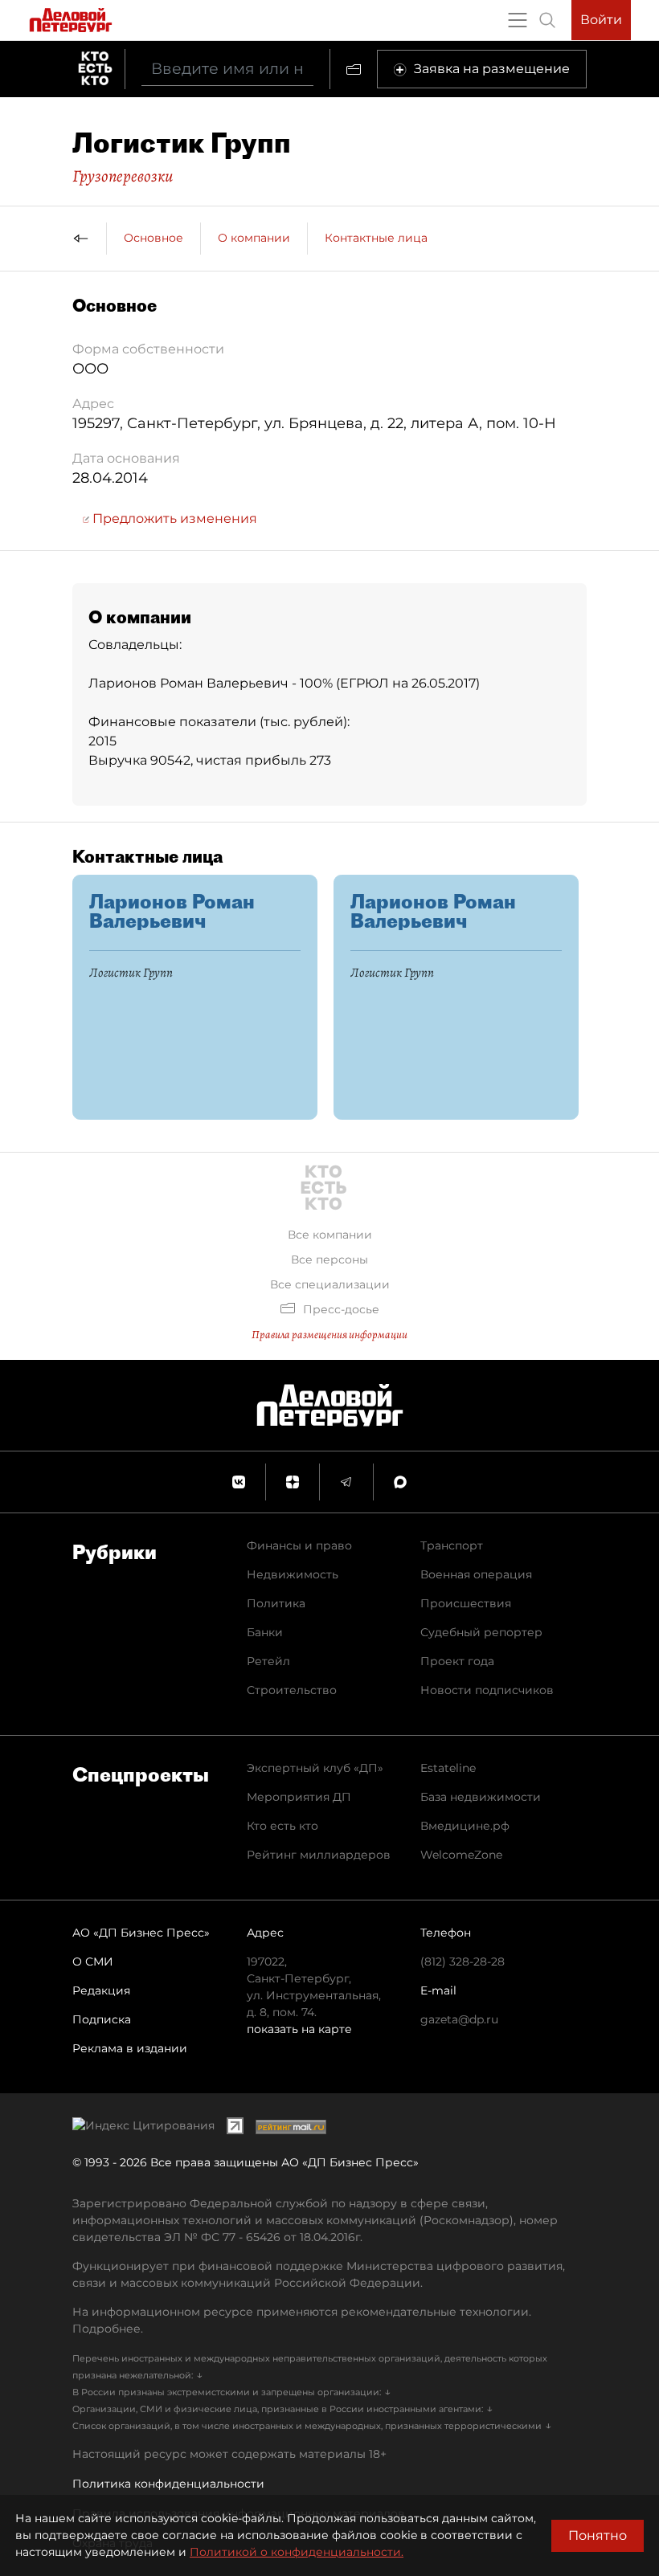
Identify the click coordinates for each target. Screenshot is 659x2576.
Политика (276, 1603)
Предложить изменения (173, 518)
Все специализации (330, 1284)
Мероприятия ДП (299, 1797)
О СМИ (93, 1962)
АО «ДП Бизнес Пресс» (141, 1933)
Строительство (292, 1690)
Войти (601, 20)
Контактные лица (376, 238)
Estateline (448, 1768)
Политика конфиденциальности (168, 2484)
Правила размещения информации (329, 1335)
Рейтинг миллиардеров (319, 1855)
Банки (265, 1632)
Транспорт (452, 1545)
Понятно (598, 2535)
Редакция (101, 1990)
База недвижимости (481, 1797)
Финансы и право (299, 1545)
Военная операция (476, 1574)
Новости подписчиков (487, 1690)
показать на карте (299, 2029)
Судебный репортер (481, 1632)
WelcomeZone (461, 1855)
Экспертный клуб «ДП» (315, 1768)
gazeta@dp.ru (459, 2019)
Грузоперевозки (123, 176)
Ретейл (268, 1661)
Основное (153, 238)
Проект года (457, 1661)
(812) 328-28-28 (463, 1962)
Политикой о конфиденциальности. (297, 2552)
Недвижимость (293, 1574)
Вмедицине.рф (465, 1826)
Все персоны (329, 1259)
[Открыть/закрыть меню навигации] (518, 20)
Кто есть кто (282, 1826)
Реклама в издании (130, 2048)
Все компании (330, 1235)
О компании (254, 238)
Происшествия (466, 1603)
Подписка (102, 2019)
